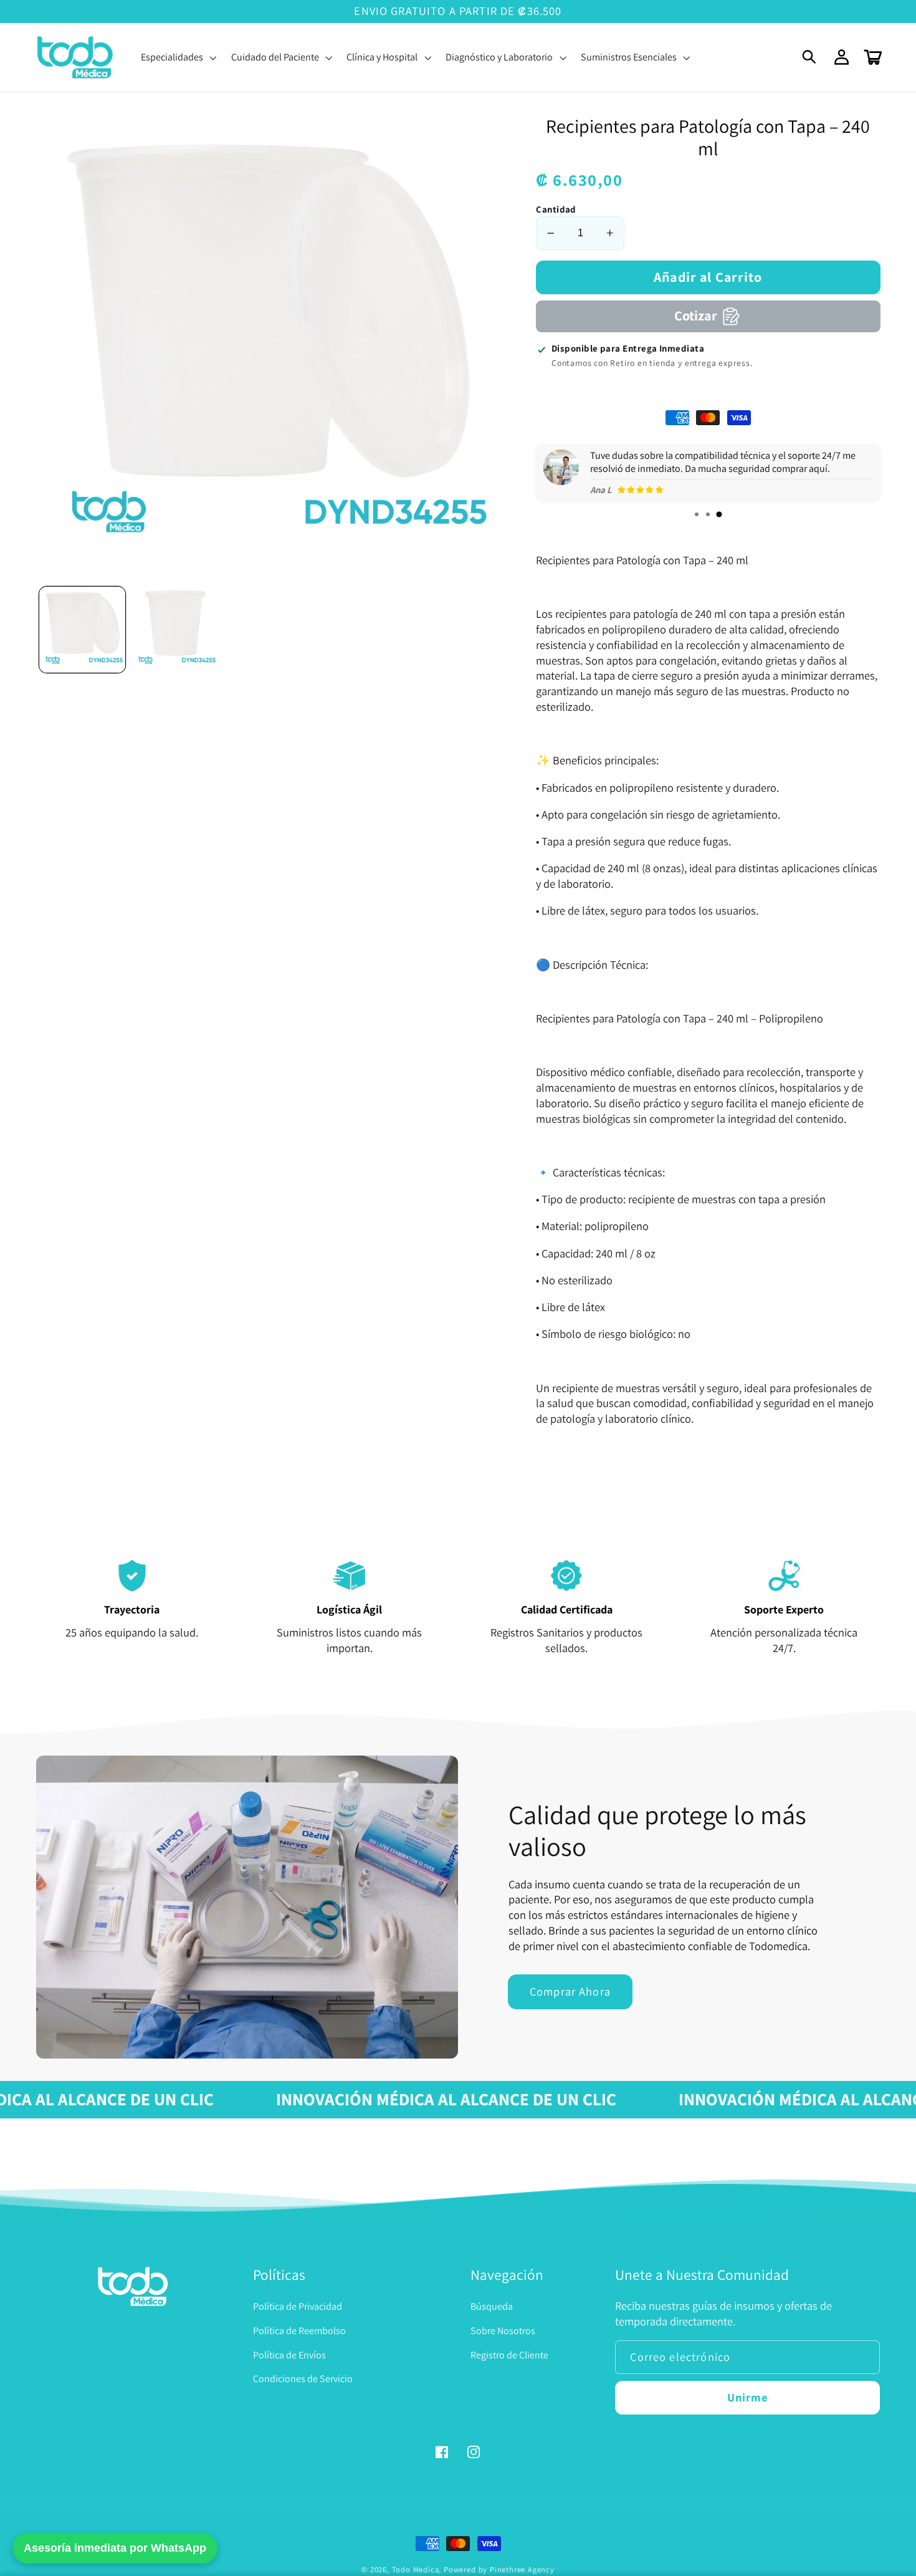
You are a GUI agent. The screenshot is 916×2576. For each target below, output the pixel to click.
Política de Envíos (289, 2355)
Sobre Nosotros (503, 2331)
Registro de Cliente (509, 2355)
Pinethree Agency (522, 2569)
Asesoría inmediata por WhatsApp (115, 2548)
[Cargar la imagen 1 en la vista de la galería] (82, 630)
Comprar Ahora (570, 1991)
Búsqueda (492, 2306)
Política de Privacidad (298, 2306)
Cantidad (556, 209)
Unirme (748, 2397)
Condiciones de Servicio (303, 2379)
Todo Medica (416, 2569)
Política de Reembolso (299, 2331)
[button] (810, 58)
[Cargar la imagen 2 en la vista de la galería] (175, 630)
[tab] (697, 514)
